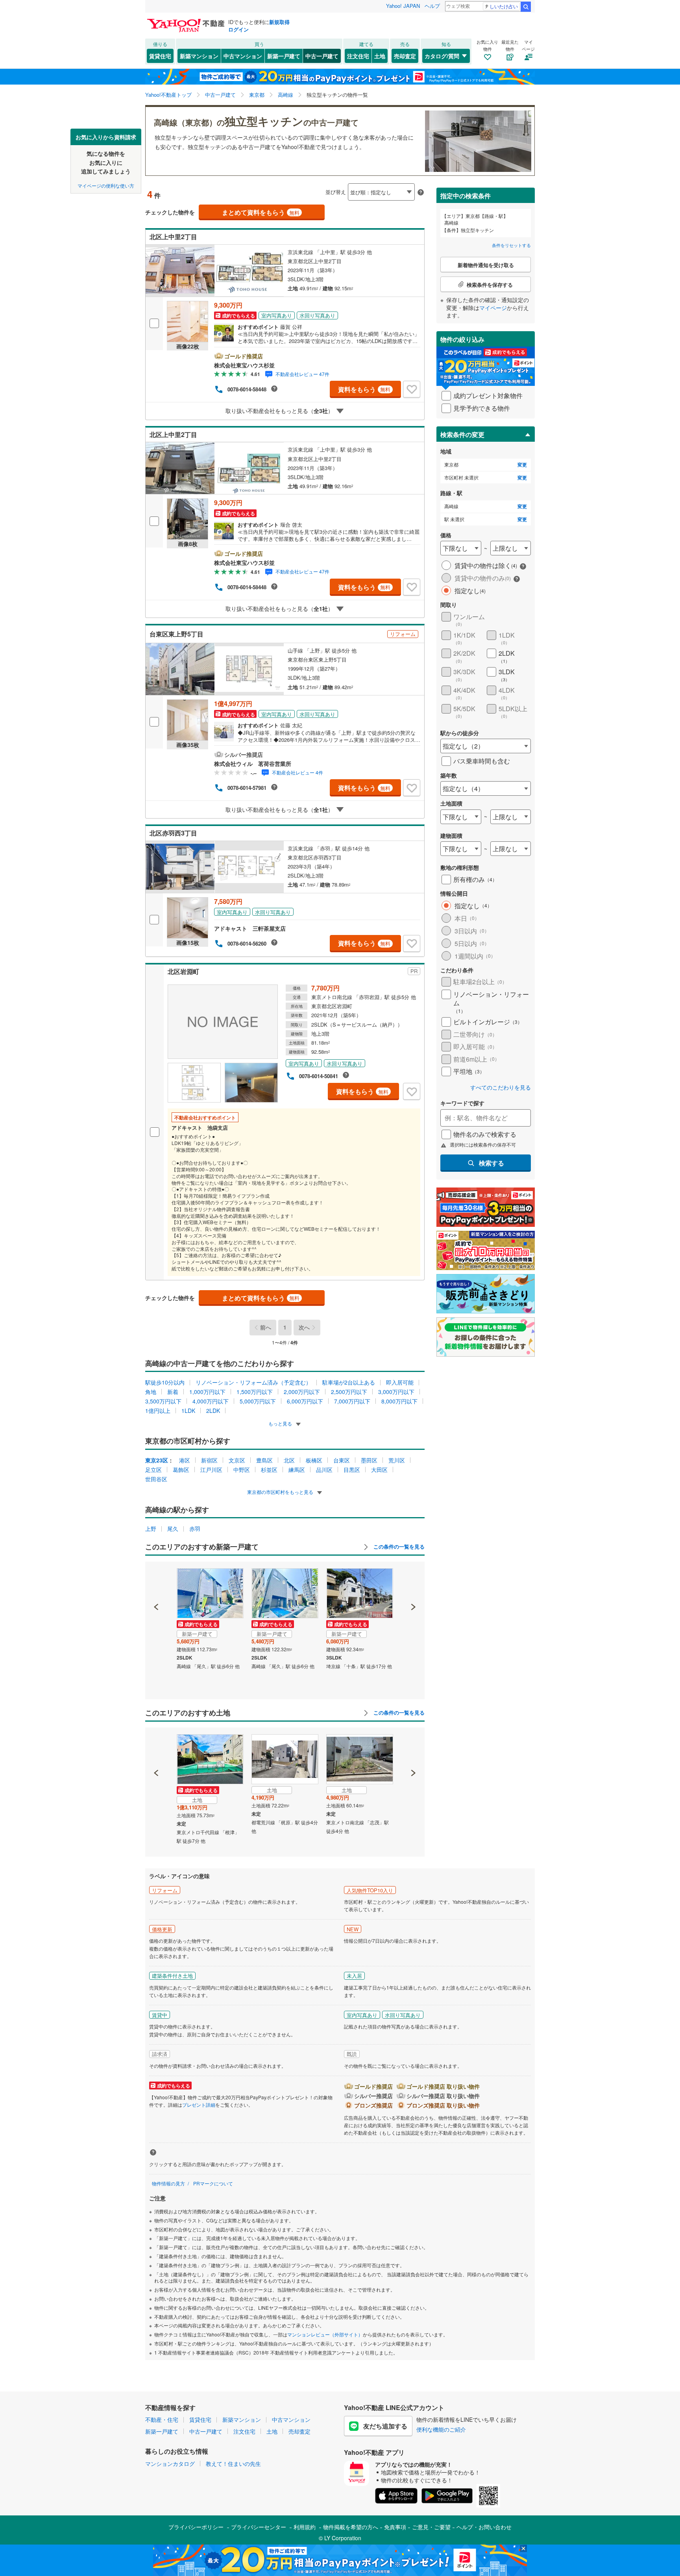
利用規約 (305, 2527)
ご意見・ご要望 (431, 2527)
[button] (156, 1580)
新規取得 (279, 22)
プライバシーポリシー (196, 2527)
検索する (492, 1163)
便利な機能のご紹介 (441, 2429)
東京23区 (157, 1460)
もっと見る (281, 1423)
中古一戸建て (322, 56)
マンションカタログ (170, 2464)
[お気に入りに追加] (412, 389)
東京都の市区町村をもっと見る (281, 1492)
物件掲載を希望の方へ (351, 2527)
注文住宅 (358, 56)
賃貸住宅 (160, 56)
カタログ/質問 (442, 56)
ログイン (238, 29)
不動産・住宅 (162, 2419)
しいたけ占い (504, 6)
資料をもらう (364, 389)
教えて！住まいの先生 (233, 2464)
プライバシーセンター (259, 2527)
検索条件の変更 (462, 434)
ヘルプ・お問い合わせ (484, 2527)
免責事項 (395, 2527)
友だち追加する (385, 2426)
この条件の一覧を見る (398, 1547)
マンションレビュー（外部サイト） (325, 2334)
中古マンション (243, 56)
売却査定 (405, 56)
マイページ (493, 308)
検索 (526, 7)
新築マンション (199, 56)
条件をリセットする (511, 245)
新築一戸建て (284, 56)
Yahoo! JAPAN (403, 6)
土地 (380, 56)
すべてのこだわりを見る (501, 1087)
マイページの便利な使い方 (106, 185)
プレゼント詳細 (199, 2105)
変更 (522, 465)
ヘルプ (432, 6)
